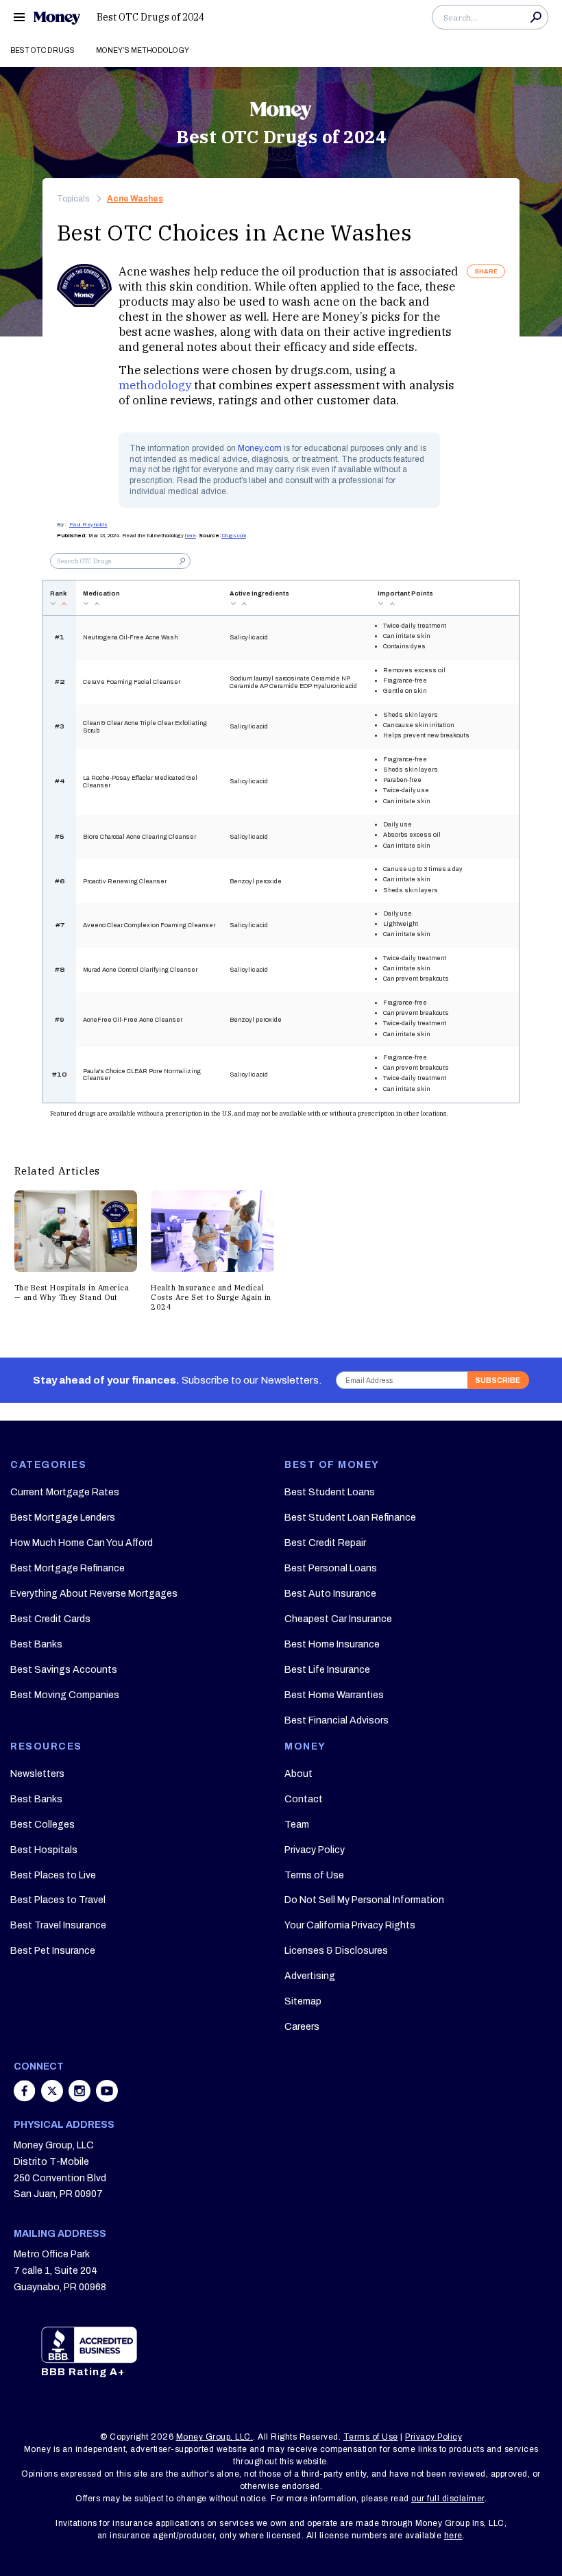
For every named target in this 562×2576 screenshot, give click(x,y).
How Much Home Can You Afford (82, 1543)
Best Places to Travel (58, 1900)
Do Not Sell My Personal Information (364, 1900)
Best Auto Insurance (330, 1594)
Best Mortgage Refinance (68, 1568)
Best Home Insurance (332, 1644)
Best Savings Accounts (64, 1670)
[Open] (19, 17)
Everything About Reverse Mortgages (94, 1594)
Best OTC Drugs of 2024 (150, 17)
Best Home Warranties (334, 1695)
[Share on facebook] (26, 2098)
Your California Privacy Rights (350, 1925)
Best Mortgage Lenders (63, 1518)
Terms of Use (314, 1875)
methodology (155, 385)
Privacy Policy (315, 1850)
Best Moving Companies (65, 1695)
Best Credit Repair (325, 1543)
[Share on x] (53, 2098)
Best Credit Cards (50, 1619)
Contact (304, 1799)
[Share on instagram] (81, 2098)
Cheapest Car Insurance (338, 1619)
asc (64, 604)
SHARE (486, 271)
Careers (302, 2027)
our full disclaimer (448, 2499)
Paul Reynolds (88, 525)
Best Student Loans (330, 1492)
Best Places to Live (53, 1875)
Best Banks (36, 1644)
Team (297, 1825)
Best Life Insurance (327, 1670)
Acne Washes (135, 199)
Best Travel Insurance (58, 1925)
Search (536, 17)
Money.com (260, 448)
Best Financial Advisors (337, 1720)
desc (53, 604)
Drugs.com (234, 536)
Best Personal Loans (331, 1568)
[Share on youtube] (107, 2098)
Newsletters (37, 1774)
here (191, 536)
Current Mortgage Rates (65, 1492)
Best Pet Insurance (53, 1951)
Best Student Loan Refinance (350, 1518)
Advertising (310, 1976)
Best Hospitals (44, 1850)
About (298, 1774)
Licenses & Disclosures (336, 1951)
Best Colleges (42, 1825)
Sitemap (303, 2001)
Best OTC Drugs (42, 50)
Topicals (73, 199)
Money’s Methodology (143, 50)
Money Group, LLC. (215, 2437)
